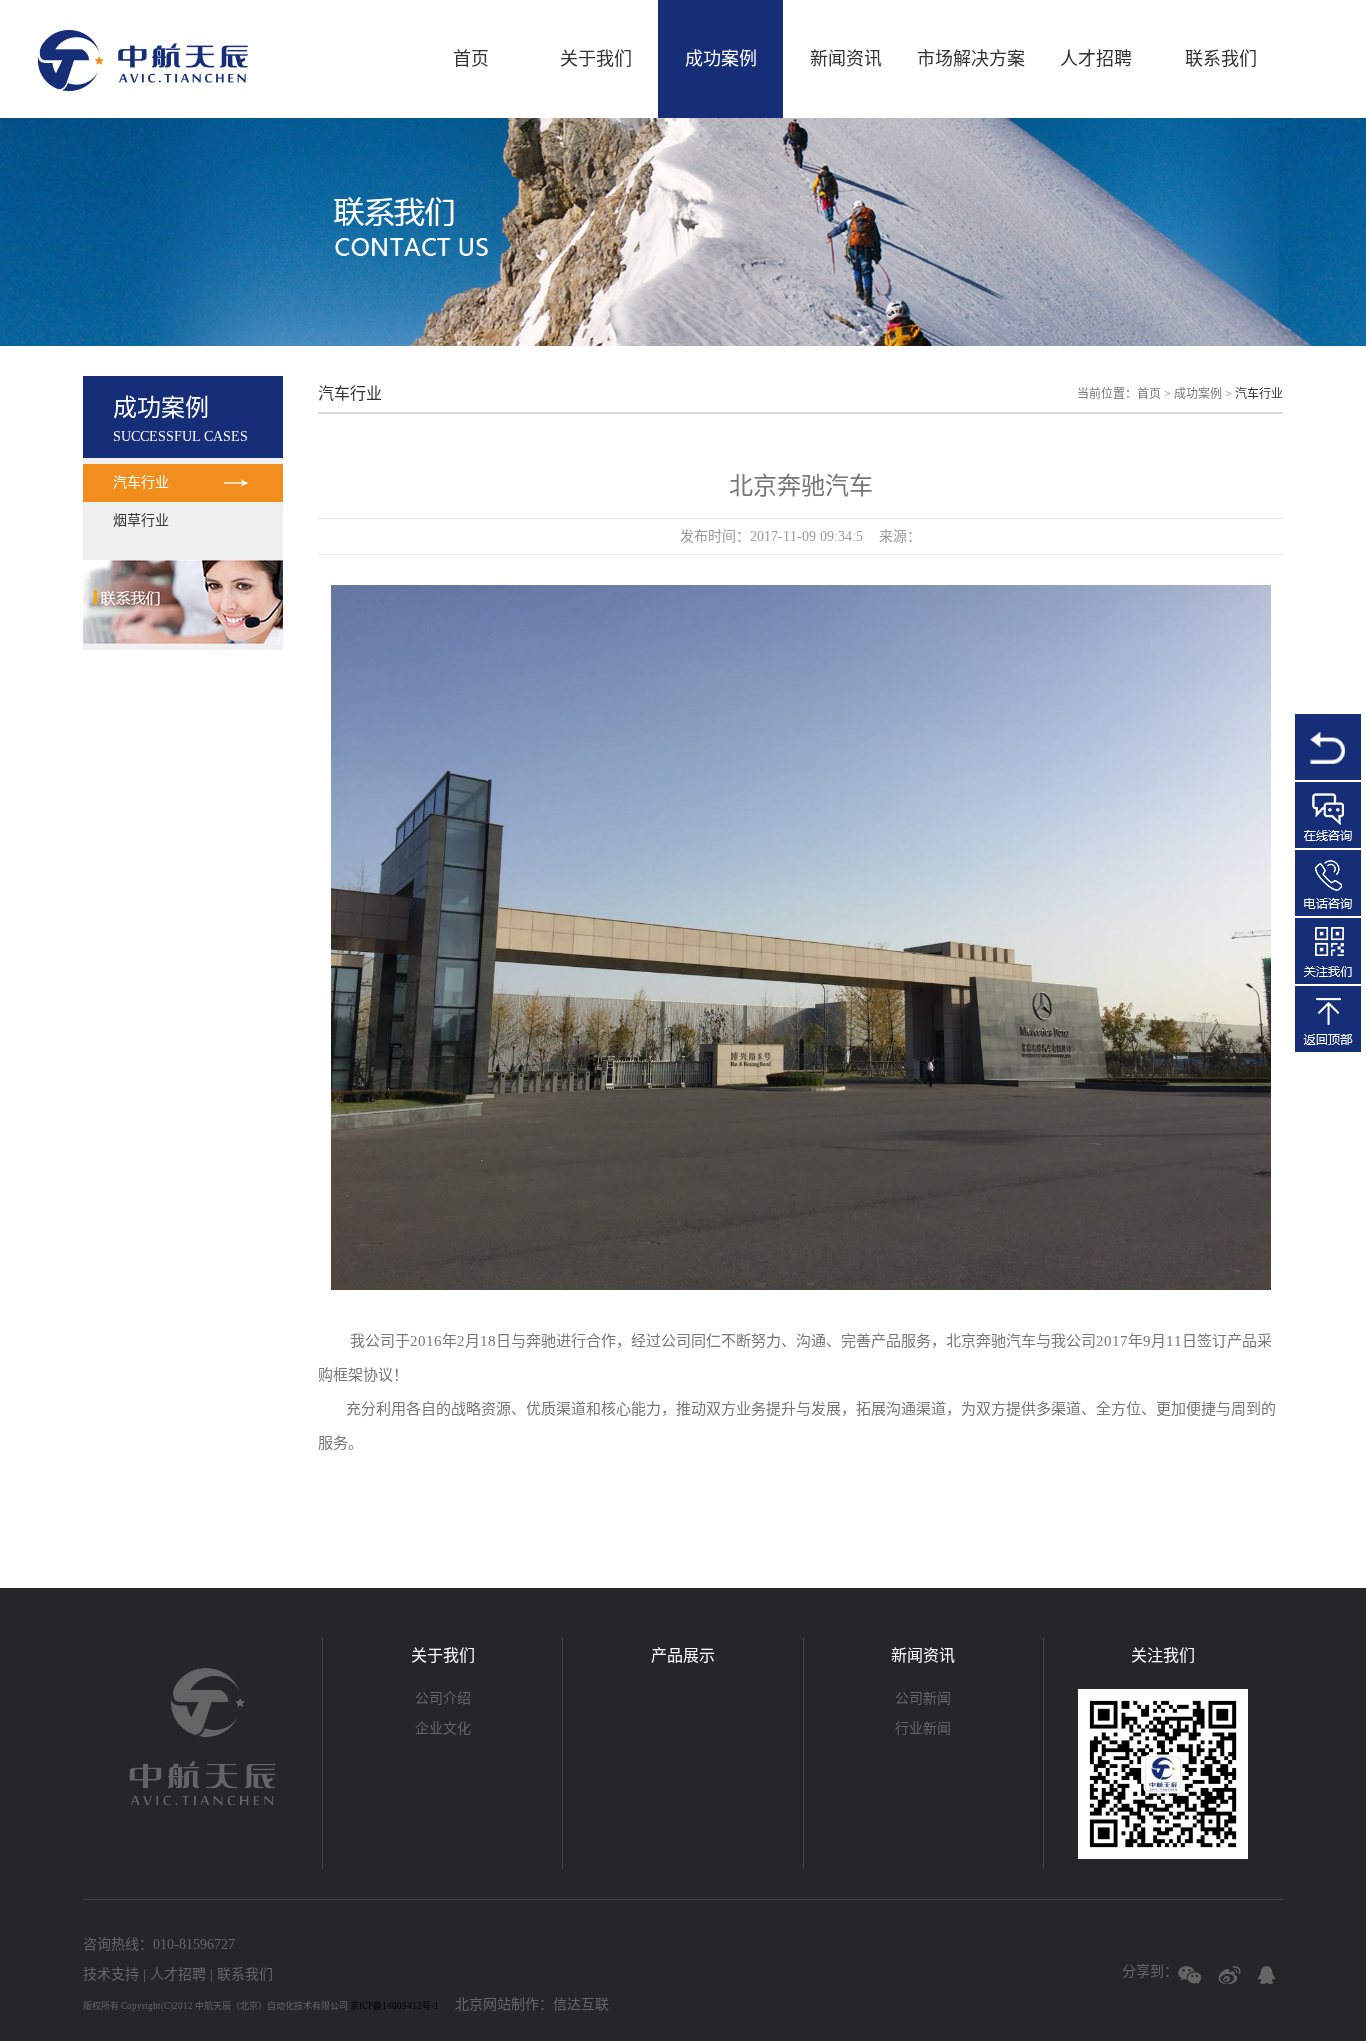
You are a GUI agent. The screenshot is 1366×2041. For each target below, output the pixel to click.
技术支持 (111, 1974)
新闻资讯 (846, 59)
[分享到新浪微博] (1230, 1978)
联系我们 (1221, 59)
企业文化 (443, 1728)
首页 (471, 59)
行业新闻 (923, 1728)
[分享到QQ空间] (1270, 1978)
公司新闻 (923, 1698)
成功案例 (721, 59)
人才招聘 (1096, 59)
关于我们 (596, 59)
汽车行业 (141, 482)
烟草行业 (141, 520)
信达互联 (581, 2004)
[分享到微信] (1190, 1978)
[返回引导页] (1328, 747)
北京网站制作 (497, 2004)
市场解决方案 (971, 59)
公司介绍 (443, 1698)
